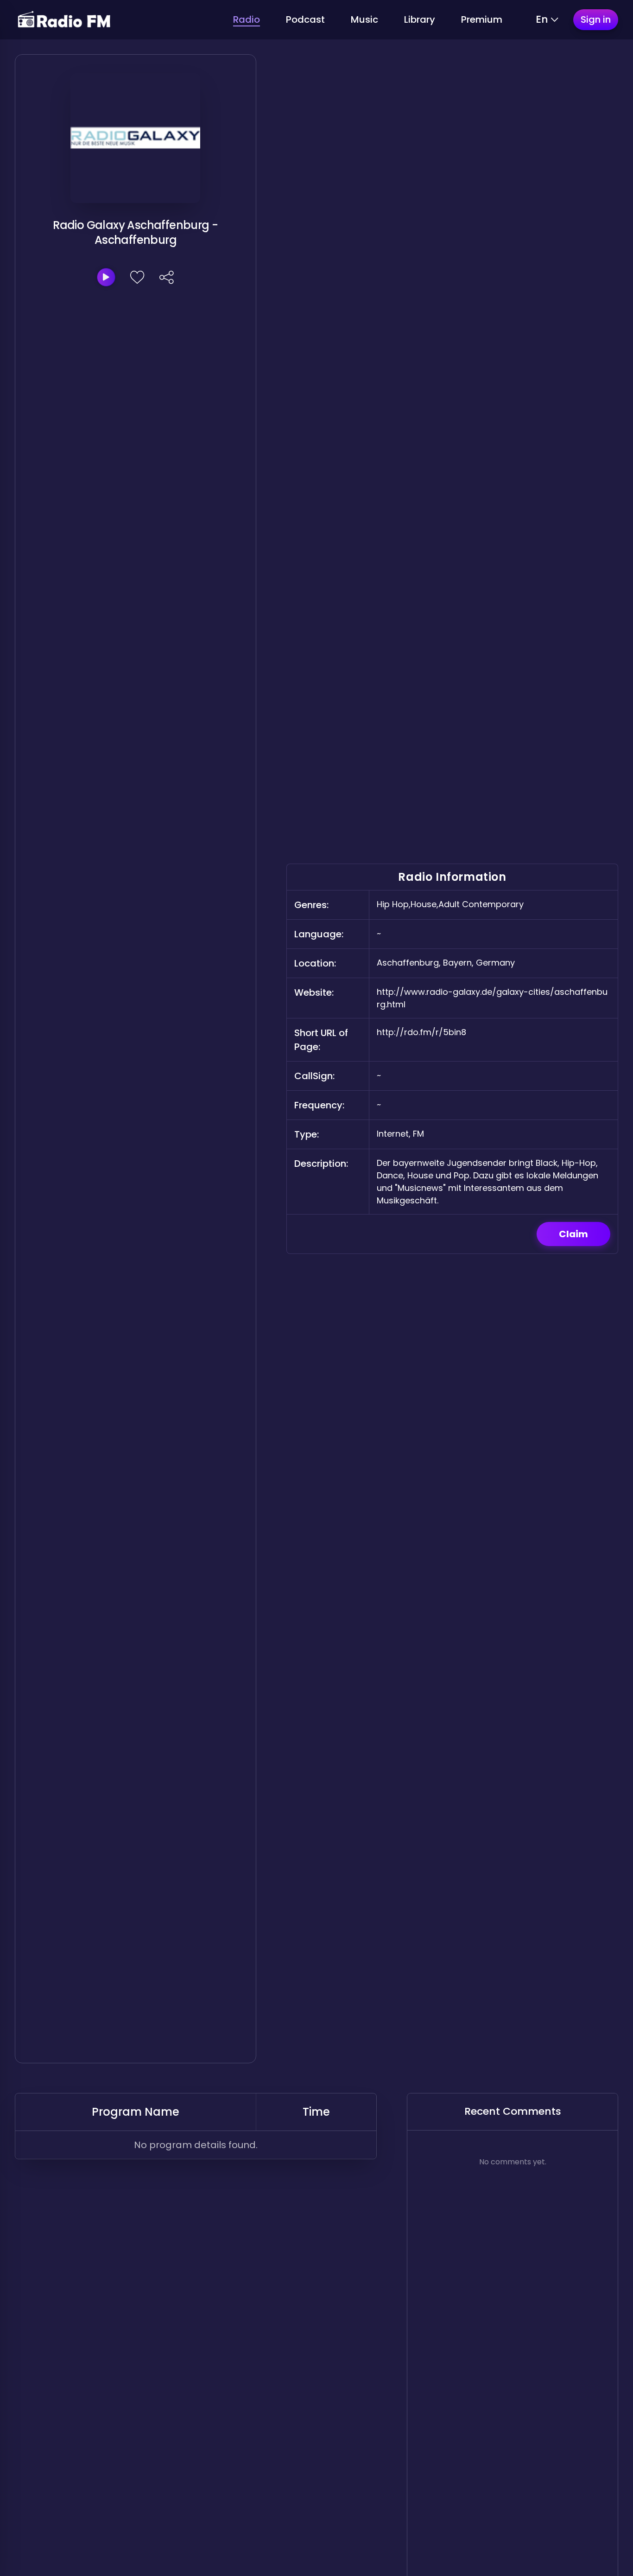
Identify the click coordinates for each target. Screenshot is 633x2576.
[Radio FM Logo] (64, 20)
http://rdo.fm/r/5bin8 (421, 1032)
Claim (573, 1234)
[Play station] (106, 277)
